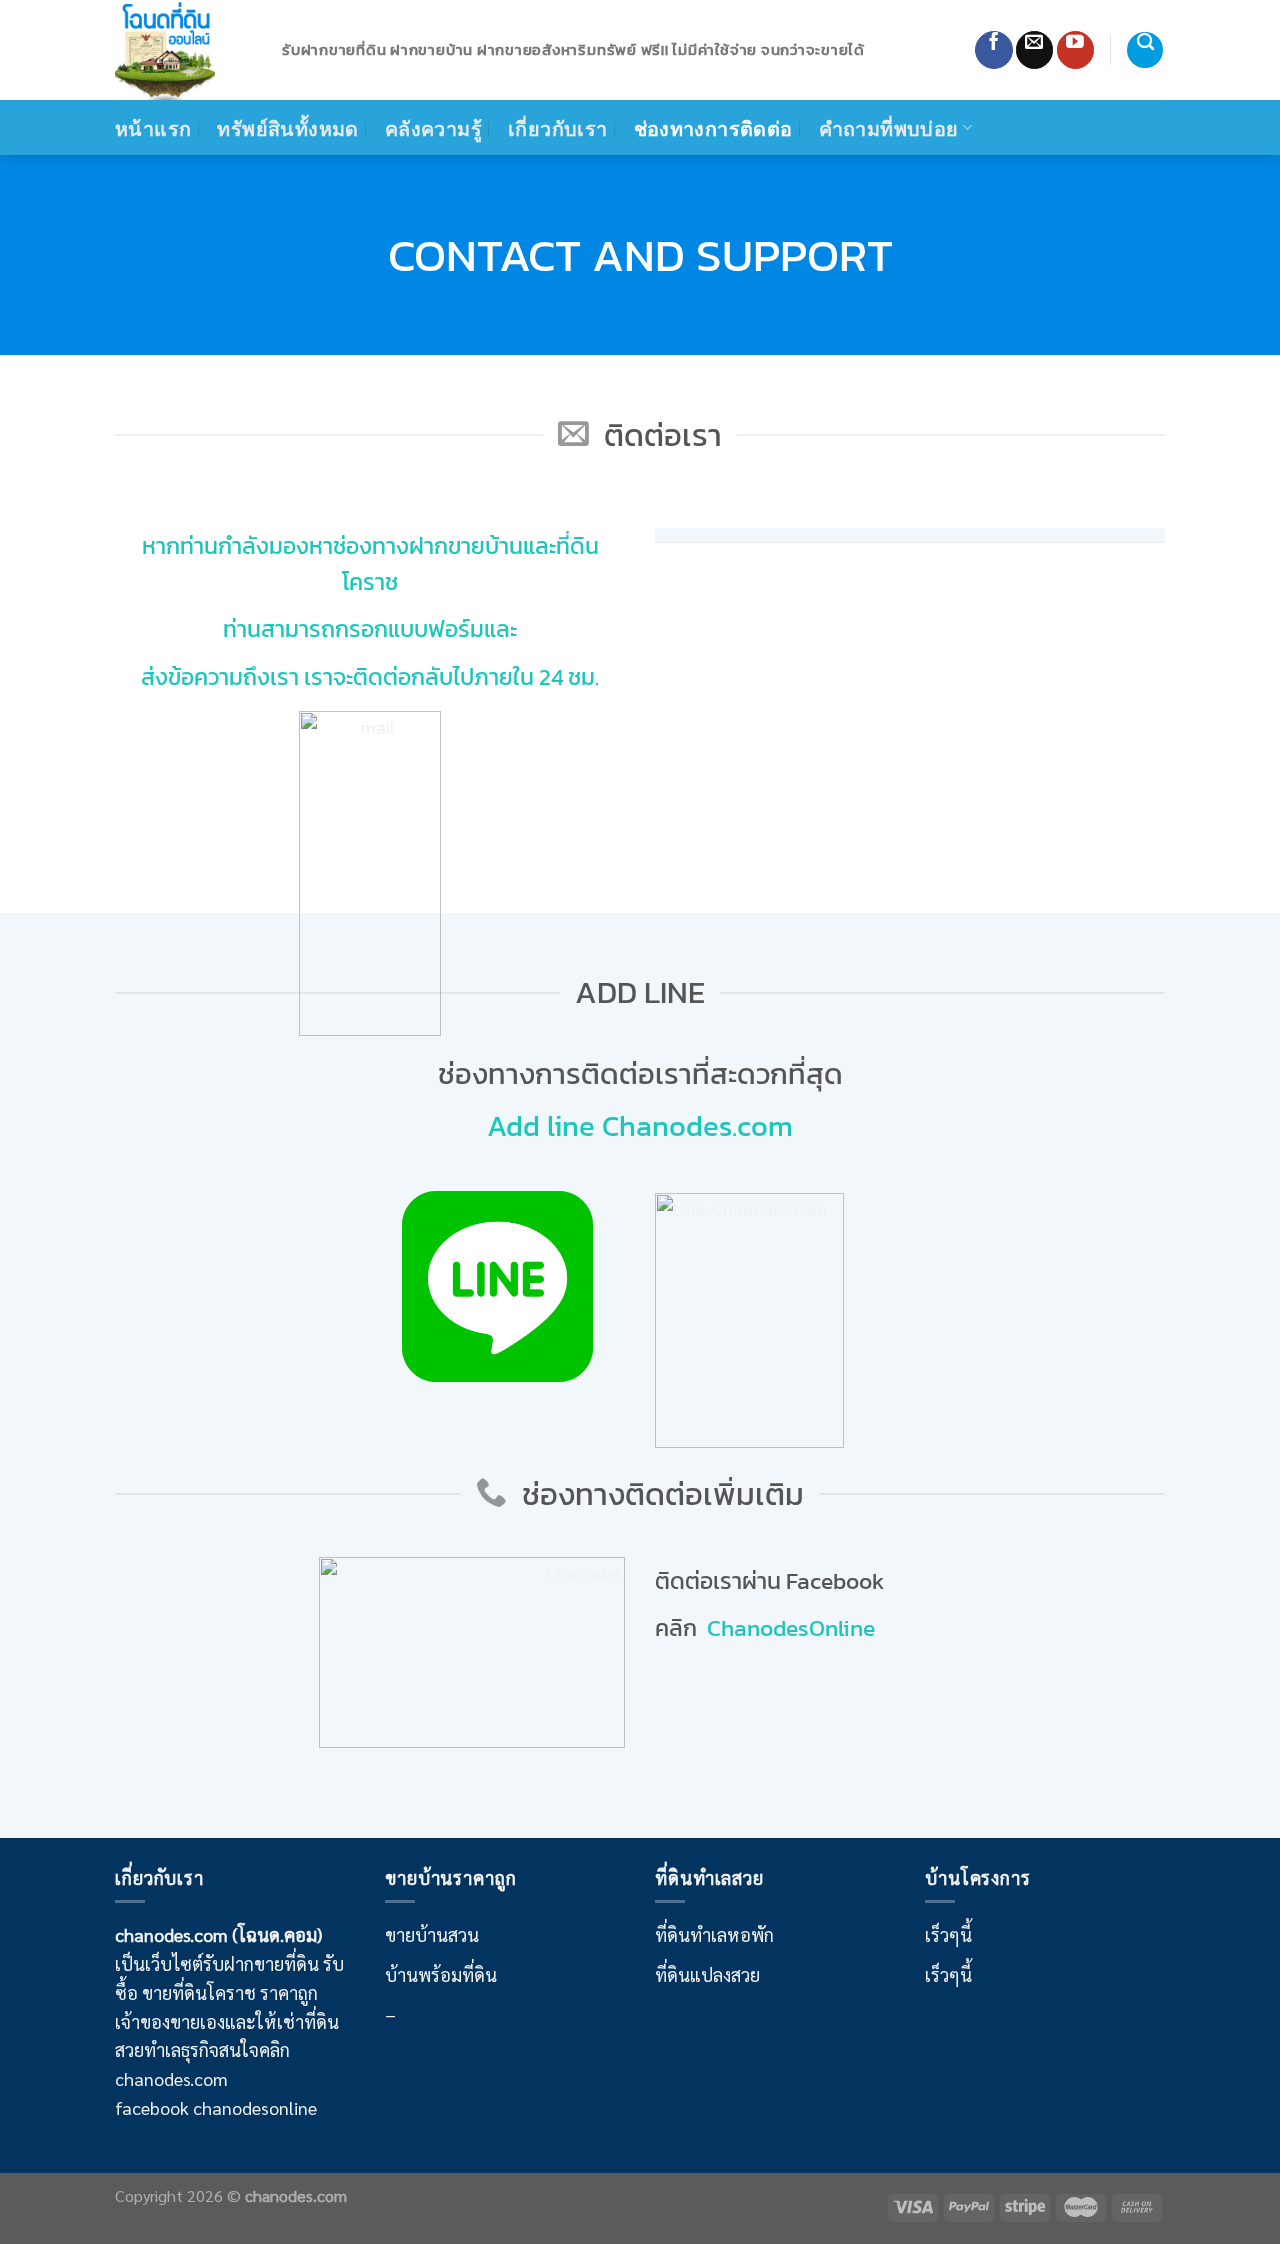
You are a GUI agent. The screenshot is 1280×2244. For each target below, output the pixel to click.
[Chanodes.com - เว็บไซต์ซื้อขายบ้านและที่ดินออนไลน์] (183, 50)
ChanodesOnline (791, 1628)
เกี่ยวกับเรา (558, 128)
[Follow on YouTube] (1075, 49)
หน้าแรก (153, 128)
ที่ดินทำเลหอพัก (714, 1934)
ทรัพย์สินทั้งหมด (287, 128)
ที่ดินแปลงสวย (707, 1974)
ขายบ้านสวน (432, 1934)
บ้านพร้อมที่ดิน (441, 1974)
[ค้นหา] (1145, 50)
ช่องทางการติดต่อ (713, 128)
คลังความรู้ (433, 128)
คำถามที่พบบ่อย (889, 128)
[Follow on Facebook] (993, 49)
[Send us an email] (1034, 49)
